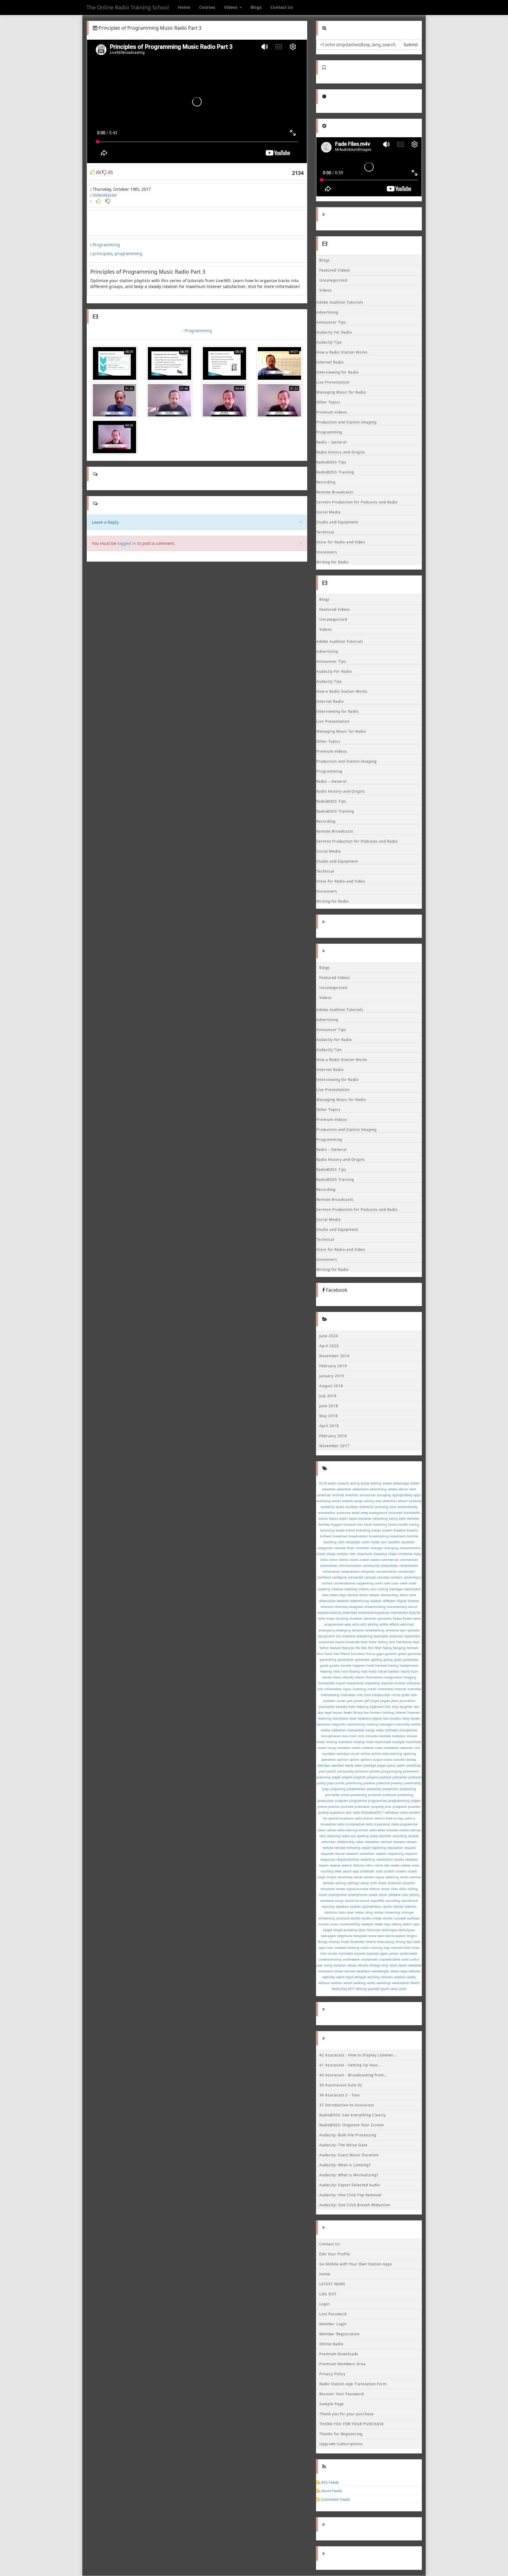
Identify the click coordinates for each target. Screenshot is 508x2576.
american (324, 1495)
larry (395, 1707)
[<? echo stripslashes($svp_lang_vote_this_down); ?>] (108, 201)
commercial (390, 1560)
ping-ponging (391, 1771)
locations (364, 1718)
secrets (369, 1877)
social (383, 1895)
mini (361, 1736)
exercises (396, 1636)
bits (360, 1524)
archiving (324, 1501)
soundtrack (409, 1901)
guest (324, 1666)
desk (413, 1595)
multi (370, 1742)
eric (339, 1636)
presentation (356, 1789)
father (324, 1648)
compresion (389, 1566)
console (370, 1577)
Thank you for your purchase (347, 2414)
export (340, 1642)
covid (404, 1583)
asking (369, 1501)
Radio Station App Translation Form (353, 2384)
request (410, 1848)
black (368, 1524)
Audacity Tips (329, 342)
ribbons (359, 1865)
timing (400, 1942)
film (371, 1648)
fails (392, 1642)
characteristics (410, 1548)
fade (364, 1642)
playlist (347, 1777)
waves (395, 1971)
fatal (416, 1642)
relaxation (372, 1842)
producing (406, 1795)
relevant (399, 1842)
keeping (362, 1707)
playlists (360, 1777)
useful (415, 1959)
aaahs (332, 1483)
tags (387, 1924)
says (356, 1871)
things (323, 1942)
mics (345, 1736)
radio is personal (378, 1824)
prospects (400, 1807)
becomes (365, 1519)
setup (365, 1883)
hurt (415, 1671)
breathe (400, 1530)
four (320, 1654)
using (328, 1965)
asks (378, 1501)
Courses (207, 7)
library (358, 1713)
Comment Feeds (335, 2499)
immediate (326, 1683)
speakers (342, 1907)
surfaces (413, 1918)
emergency (327, 1630)
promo (322, 1807)
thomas (334, 1942)
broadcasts (398, 1536)
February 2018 (333, 1436)
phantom (362, 1771)
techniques (406, 1930)
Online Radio (331, 2344)
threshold (357, 1942)
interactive (385, 1689)
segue (380, 1877)
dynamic (370, 1618)
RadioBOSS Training (335, 472)
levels (348, 1713)
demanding (390, 1595)
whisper (360, 1977)
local (353, 1718)
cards (366, 1542)
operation (329, 1760)
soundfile (377, 1901)
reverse (335, 1865)
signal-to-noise (357, 1889)
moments (345, 1742)
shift (374, 1883)
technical (374, 1930)
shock (382, 1883)
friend (345, 1654)
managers (387, 1724)
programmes (378, 1801)
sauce (347, 1871)
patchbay (413, 1765)
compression (409, 1566)
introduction (381, 1695)
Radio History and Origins (341, 452)
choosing (380, 1554)
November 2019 (334, 1356)
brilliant (326, 1536)
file (358, 1648)
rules (416, 1865)
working (360, 1983)
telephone (345, 1936)
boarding (380, 1524)
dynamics (385, 1618)
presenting (408, 1789)
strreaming (327, 1918)
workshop (384, 1983)
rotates (406, 1865)
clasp (417, 1554)
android (338, 1495)
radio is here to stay (388, 1818)
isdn (414, 1695)
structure (343, 1918)
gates (402, 1654)
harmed (381, 1666)
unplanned (369, 1959)
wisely (411, 1977)
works (371, 1983)
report (366, 1848)
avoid (356, 1513)
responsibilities (348, 1859)
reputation (395, 1848)
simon (385, 1889)
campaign (353, 1542)
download (350, 1613)
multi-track (383, 1742)
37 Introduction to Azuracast (347, 2105)
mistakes (398, 1736)
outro (388, 1760)
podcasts (415, 1777)
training (376, 1948)
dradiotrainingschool (374, 1613)
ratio (323, 1836)
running (327, 1871)
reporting (379, 1848)
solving (414, 1895)
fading (383, 1642)
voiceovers (326, 1971)
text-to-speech (395, 1936)
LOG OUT (328, 2294)
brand (350, 1530)
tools (417, 1942)
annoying (384, 1495)
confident (324, 1577)
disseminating (375, 1607)
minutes (372, 1736)
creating (324, 1589)
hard (370, 1666)
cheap (331, 1554)
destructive (327, 1601)
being (393, 1519)
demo (404, 1595)
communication (350, 1566)
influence (413, 1683)
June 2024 (329, 1336)
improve (387, 1683)
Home (184, 7)
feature (335, 1648)
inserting (359, 1689)
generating (328, 1660)
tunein (333, 1954)
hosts (373, 1671)
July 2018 (328, 1396)
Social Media (329, 512)
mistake (385, 1736)
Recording (326, 482)
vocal (393, 1965)
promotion (362, 1807)
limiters (375, 1713)
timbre (371, 1942)
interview (414, 1689)
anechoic (352, 1495)
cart (384, 1542)
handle (346, 1666)
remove (340, 1848)
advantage (401, 1483)
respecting (396, 1854)
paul (322, 1771)
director (413, 1601)
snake (373, 1895)
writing (361, 1989)
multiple (398, 1742)
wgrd (350, 1977)
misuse (412, 1736)
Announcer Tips (331, 322)
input (347, 1689)
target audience (345, 1930)
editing (373, 1624)
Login (324, 2304)
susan (334, 1924)
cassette (394, 1542)
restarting (368, 1859)
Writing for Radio (332, 562)
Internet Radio (330, 362)
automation (327, 1513)
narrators (344, 1748)
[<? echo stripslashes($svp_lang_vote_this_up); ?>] (98, 201)
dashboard (412, 1589)
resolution (367, 1854)
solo (405, 1895)
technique (389, 1930)
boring (414, 1524)
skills (403, 1889)
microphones (331, 1736)
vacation (340, 1965)
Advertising (327, 312)
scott (379, 1871)
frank (328, 1654)
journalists (327, 1707)
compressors (350, 1571)
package (370, 1765)
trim (324, 1954)
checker (342, 1554)
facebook (353, 1642)
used (405, 1959)
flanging (399, 1648)
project (416, 1801)
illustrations (374, 1677)
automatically (407, 1507)
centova (340, 1548)
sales (338, 1871)
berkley (324, 1524)
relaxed (386, 1842)
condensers (407, 1571)
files (364, 1648)
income (400, 1683)
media (325, 1730)
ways (404, 1971)
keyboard (377, 1707)
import (340, 1683)
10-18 (323, 1483)
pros (388, 1807)
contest (327, 1583)
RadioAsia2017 (372, 1812)
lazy (321, 1713)
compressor (331, 1571)
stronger (408, 1912)
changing (391, 1548)
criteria (364, 1589)
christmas (405, 1554)
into (360, 1695)
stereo (359, 1912)
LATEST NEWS (332, 2284)
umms (394, 1954)
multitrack (414, 1742)
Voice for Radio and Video (341, 542)
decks (364, 1595)
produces (390, 1795)
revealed (411, 1859)
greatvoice (411, 1660)
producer (375, 1795)
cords (379, 1583)
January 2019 (332, 1376)
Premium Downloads (339, 2354)
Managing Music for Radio (341, 392)
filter (378, 1648)
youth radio (389, 1989)
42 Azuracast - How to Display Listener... (358, 2055)
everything (365, 1636)
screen (412, 1871)
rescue (340, 1854)
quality (323, 1812)
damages (396, 1589)
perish (332, 1771)
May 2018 (329, 1416)
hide (336, 1671)
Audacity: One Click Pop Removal (350, 2195)
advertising (378, 1489)
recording (400, 1836)
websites (329, 1977)
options (366, 1760)
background (378, 1513)
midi (353, 1736)
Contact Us (282, 7)
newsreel (406, 1748)
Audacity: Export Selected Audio (350, 2185)
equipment (326, 1636)
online (365, 1754)
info (320, 1689)
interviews (348, 1695)
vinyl (385, 1965)
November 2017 (334, 1446)
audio (340, 1507)
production (326, 1801)
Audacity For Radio (334, 332)
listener (401, 1713)
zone (402, 1989)
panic (392, 1765)
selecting (392, 1877)
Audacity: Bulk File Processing (348, 2135)
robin (369, 1865)
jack (350, 1701)
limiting (388, 1713)
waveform (364, 1971)
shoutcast (328, 1889)
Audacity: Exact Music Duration (349, 2155)
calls (341, 1542)
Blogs (256, 7)
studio (355, 1918)
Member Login (333, 2324)
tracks (365, 1948)
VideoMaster (105, 195)
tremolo (397, 1948)
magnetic (339, 1724)
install (372, 1689)
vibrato (363, 1965)
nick (417, 1748)
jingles (385, 1701)
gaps (380, 1654)
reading (363, 1836)
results (399, 1859)
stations (411, 1907)
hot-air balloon (389, 1671)
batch (344, 1519)
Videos (231, 7)
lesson (338, 1713)
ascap (359, 1501)
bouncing (327, 1530)
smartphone (337, 1895)
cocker (364, 1560)
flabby (387, 1648)
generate (414, 1654)
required (327, 1854)
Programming (106, 245)
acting (355, 1483)
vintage (375, 1965)
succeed (400, 1918)
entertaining (375, 1630)
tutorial (360, 1954)
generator (362, 1660)
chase (321, 1554)
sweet (379, 1924)
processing (359, 1795)
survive (324, 1924)
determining (360, 1601)
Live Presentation (333, 382)
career (375, 1542)
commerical (329, 1566)
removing (353, 1848)
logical (377, 1718)
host (364, 1671)
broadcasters (358, 1536)
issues (341, 1701)
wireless (400, 1977)
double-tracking (329, 1613)
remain (412, 1842)
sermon (415, 1877)
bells (402, 1519)
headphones (409, 1666)
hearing (326, 1671)
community (371, 1566)
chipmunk (365, 1554)
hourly (405, 1671)
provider (414, 1807)
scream (401, 1871)
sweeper (367, 1924)
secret (358, 1877)
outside (399, 1760)
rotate (395, 1865)
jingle (375, 1701)
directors (327, 1607)
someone (327, 1901)
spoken (356, 1907)
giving (388, 1660)
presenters (390, 1789)
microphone (408, 1730)
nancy (331, 1748)
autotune (344, 1513)
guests (335, 1666)
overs (358, 1765)
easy (348, 1624)
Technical (325, 532)
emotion (358, 1630)
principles (102, 253)
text (381, 1936)
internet (400, 1689)
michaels (391, 1730)
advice (392, 1489)
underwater (351, 1959)
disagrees (356, 1607)
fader (373, 1642)
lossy (406, 1718)
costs (395, 1583)
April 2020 (329, 1346)
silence (374, 1889)
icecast (327, 1677)
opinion (343, 1760)
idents (360, 1677)
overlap (411, 1760)
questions (337, 1812)
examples (381, 1636)
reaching (334, 1836)
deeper (374, 1595)
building (330, 1542)
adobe (387, 1483)
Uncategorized (333, 280)
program (342, 1801)
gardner (391, 1654)
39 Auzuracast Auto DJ (341, 2085)
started (398, 1907)
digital (402, 1601)
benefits (413, 1519)
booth (404, 1524)
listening (325, 1718)
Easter (397, 1618)
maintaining (356, 1724)
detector (343, 1601)
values (352, 1965)
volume (350, 1971)
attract (403, 1501)
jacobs (359, 1701)
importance (355, 1683)
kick (388, 1707)
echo (356, 1624)
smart (323, 1895)
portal (340, 1783)
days (343, 1595)
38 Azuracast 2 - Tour (340, 2095)
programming (128, 253)
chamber (363, 1548)
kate (352, 1707)
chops (392, 1554)
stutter (388, 1918)
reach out (349, 1836)
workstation (401, 1983)
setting (341, 1883)
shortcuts (395, 1883)
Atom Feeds (331, 2491)
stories (379, 1912)
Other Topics (328, 402)
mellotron (339, 1730)
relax (360, 1842)
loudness (324, 1724)
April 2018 (329, 1426)
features (348, 1648)
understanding (330, 1959)
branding (363, 1530)
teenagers (329, 1936)
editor (384, 1624)
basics (334, 1519)
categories (325, 1548)
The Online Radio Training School (128, 7)
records (413, 1836)
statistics (331, 1912)
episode (413, 1630)
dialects (376, 1601)
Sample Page (332, 2404)
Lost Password (333, 2314)
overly (349, 1765)
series (404, 1877)
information (333, 1689)
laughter (406, 1707)
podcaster (400, 1777)
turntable (346, 1954)
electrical (407, 1624)
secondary (345, 1877)
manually (402, 1724)
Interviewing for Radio (337, 372)
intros (396, 1695)
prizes (345, 1795)
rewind (346, 1865)
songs (339, 1901)
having (393, 1666)
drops (331, 1618)
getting (377, 1660)
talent (407, 1924)
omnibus (343, 1754)
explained (326, 1642)
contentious (412, 1577)
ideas (337, 1677)
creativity (351, 1589)
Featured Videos (335, 270)
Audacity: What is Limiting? (345, 2165)
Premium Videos (332, 412)
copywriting (365, 1583)
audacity (415, 1501)
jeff (367, 1701)
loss (386, 1718)
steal (350, 1912)
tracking (353, 1948)
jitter (395, 1701)
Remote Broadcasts (335, 492)
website (414, 1971)
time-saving (386, 1942)
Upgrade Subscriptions (341, 2444)
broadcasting (379, 1536)
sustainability (350, 1924)
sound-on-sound (357, 1901)
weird (340, 1977)
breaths (412, 1530)
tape (416, 1924)
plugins (373, 1777)
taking (397, 1924)
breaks (376, 1530)
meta (380, 1730)
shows (341, 1889)
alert (413, 1489)
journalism (407, 1701)
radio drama (364, 1818)
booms (393, 1524)
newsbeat (391, 1748)
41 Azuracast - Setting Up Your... (350, 2065)
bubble (413, 1536)
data (325, 1595)
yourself (374, 1989)
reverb (324, 1865)
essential (349, 1636)
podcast (385, 1777)
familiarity (404, 1642)
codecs (375, 1560)
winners (387, 1977)
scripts (331, 1877)
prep (326, 1789)
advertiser (344, 1489)
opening (410, 1754)
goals (398, 1660)
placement (411, 1771)
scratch (389, 1871)
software (394, 1895)
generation (346, 1660)
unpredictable (390, 1959)
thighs (412, 1936)
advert (415, 1483)
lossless (395, 1718)
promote (347, 1807)
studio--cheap (371, 1918)
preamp (397, 1783)
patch (401, 1765)
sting (369, 1912)
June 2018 (329, 1406)
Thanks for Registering (341, 2434)
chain (351, 1548)
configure (340, 1577)
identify (348, 1677)
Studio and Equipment (337, 522)
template (360, 1936)
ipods (405, 1695)
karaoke (342, 1707)
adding (376, 1483)
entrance (392, 1630)
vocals (402, 1965)
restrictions (385, 1859)
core (387, 1583)
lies (366, 1713)
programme (358, 1801)
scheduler (367, 1871)
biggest (336, 1524)
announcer (368, 1495)
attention (390, 1501)
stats (342, 1912)
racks (357, 1812)
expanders (412, 1636)
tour (330, 1948)
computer (368, 1571)
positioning (354, 1783)
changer (377, 1548)
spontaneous (372, 1907)
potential (383, 1783)
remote (328, 1848)
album (403, 1489)
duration (356, 1618)
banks (323, 1519)
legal (328, 1713)
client (333, 1560)
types (384, 1954)
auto (393, 1507)
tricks (415, 1948)
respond (411, 1854)
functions (358, 1654)
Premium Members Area (342, 2364)
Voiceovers (327, 552)
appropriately (402, 1495)
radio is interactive (351, 1824)
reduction (329, 1842)
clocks (354, 1560)
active (365, 1483)
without (324, 1983)
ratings (415, 1830)
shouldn (409, 1883)
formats (413, 1648)
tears (362, 1930)
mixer (321, 1742)
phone (375, 1771)
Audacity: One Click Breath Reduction (355, 2205)
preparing (338, 1789)
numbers (329, 1754)
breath (387, 1530)
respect (381, 1854)
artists (336, 1501)
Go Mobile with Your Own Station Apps (356, 2264)
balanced (396, 1513)
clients (344, 1560)
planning (324, 1777)
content (396, 1577)
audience (328, 1507)
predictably (412, 1783)
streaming (392, 1912)
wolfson (337, 1983)
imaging (410, 1677)
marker (416, 1724)
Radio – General (331, 442)
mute (322, 1748)
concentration (387, 1571)
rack (349, 1812)
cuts (373, 1589)
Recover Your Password (341, 2394)
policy (321, 1783)
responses (328, 1859)
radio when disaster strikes (389, 1830)
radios (331, 1830)
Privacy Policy (332, 2374)
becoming (380, 1519)
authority (382, 1507)
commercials (409, 1560)
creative (337, 1589)
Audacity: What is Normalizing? (349, 2175)
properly (377, 1807)
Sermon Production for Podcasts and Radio (357, 502)
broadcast (340, 1536)
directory (341, 1607)
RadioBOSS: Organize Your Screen (352, 2125)
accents (343, 1483)
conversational (344, 1583)
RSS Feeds (330, 2482)
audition (352, 1507)
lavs (416, 1707)
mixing (332, 1742)
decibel (353, 1595)
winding (374, 1977)
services (329, 1883)
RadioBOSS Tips (331, 462)
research (352, 1854)
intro (367, 1695)
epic (403, 1630)
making (372, 1724)
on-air (355, 1754)
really (374, 1836)
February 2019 (333, 1366)
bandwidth (412, 1513)
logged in (127, 543)
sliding (413, 1889)
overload (337, 1765)
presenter (374, 1789)
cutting (383, 1589)
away (364, 1513)
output (378, 1760)
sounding (393, 1901)
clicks (324, 1560)
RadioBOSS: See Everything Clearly (352, 2115)
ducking (342, 1618)
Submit (411, 45)
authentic (366, 1507)
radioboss (392, 1812)
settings (353, 1883)
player (336, 1777)
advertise (329, 1489)
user (320, 1965)
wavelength (381, 1971)
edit (363, 1624)
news (379, 1748)
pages (382, 1765)
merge (370, 1730)
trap (387, 1948)
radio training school (352, 1830)
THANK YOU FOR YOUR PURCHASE (352, 2424)
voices (339, 1971)
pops (331, 1783)
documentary (397, 1607)
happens (359, 1666)
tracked (340, 1948)
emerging (344, 1630)
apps (417, 1495)
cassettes (408, 1542)
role (386, 1865)
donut (413, 1607)
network (368, 1748)
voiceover (415, 1965)
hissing (354, 1671)
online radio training (387, 1754)
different (389, 1601)
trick (407, 1948)
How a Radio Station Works (342, 352)
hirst (344, 1671)
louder (415, 1718)
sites (394, 1889)
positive (369, 1783)
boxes (340, 1530)
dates (334, 1595)
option (354, 1760)
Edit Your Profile (335, 2254)
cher (352, 1554)
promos (334, 1807)
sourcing (328, 1907)
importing (372, 1683)
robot (379, 1865)
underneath (408, 1954)
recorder (385, 1836)
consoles (383, 1577)
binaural (350, 1524)
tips (409, 1942)
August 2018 (331, 1386)
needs (356, 1748)
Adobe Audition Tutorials (340, 302)
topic (322, 1948)
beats (353, 1519)
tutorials (372, 1954)
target (328, 1930)
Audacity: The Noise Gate (343, 2145)
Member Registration (339, 2334)
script (321, 1877)
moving (359, 1742)
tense (372, 1936)
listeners (414, 1713)
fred (336, 1654)
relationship (346, 1842)
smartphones (358, 1895)
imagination (393, 1677)
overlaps (324, 1765)
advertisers (361, 1489)
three (345, 1942)
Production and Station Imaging (346, 422)
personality (346, 1771)
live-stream (341, 1718)
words (348, 1983)
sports (387, 1907)
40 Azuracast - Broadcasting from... (353, 2075)
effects (394, 1624)
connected (356, 1577)
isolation (329, 1701)
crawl (412, 1583)
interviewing (330, 1695)
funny (371, 1654)
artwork (347, 1501)
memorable (355, 1730)
